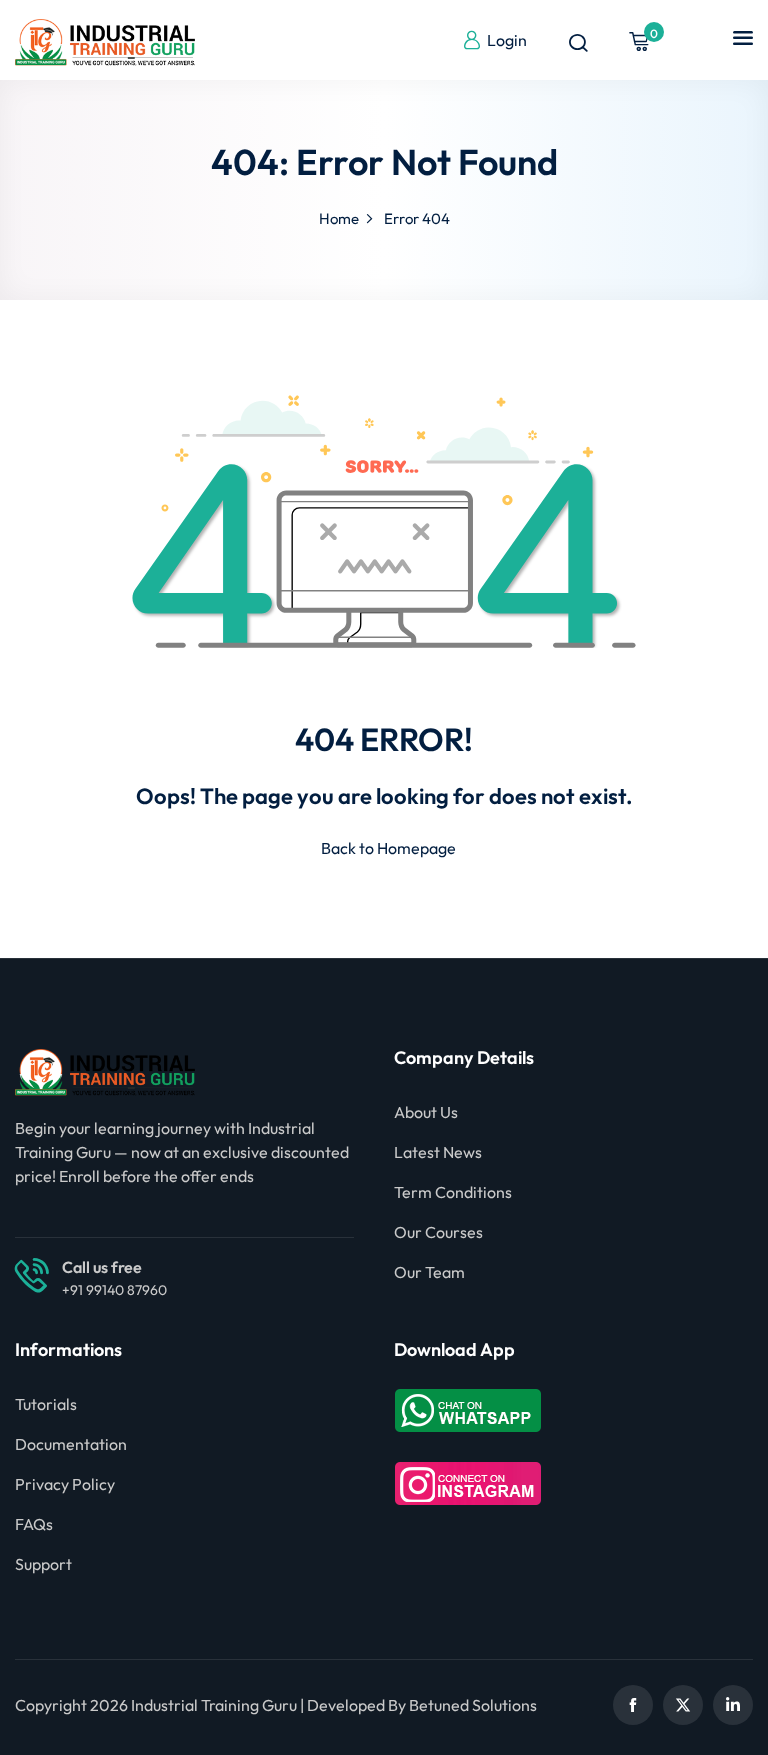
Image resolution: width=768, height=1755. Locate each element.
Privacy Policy (65, 1484)
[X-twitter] (683, 1705)
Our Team (429, 1272)
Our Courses (438, 1232)
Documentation (71, 1444)
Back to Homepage (388, 848)
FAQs (34, 1524)
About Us (426, 1112)
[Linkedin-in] (733, 1705)
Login (507, 40)
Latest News (438, 1152)
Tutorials (46, 1404)
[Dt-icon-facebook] (633, 1705)
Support (43, 1564)
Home (339, 218)
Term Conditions (453, 1192)
